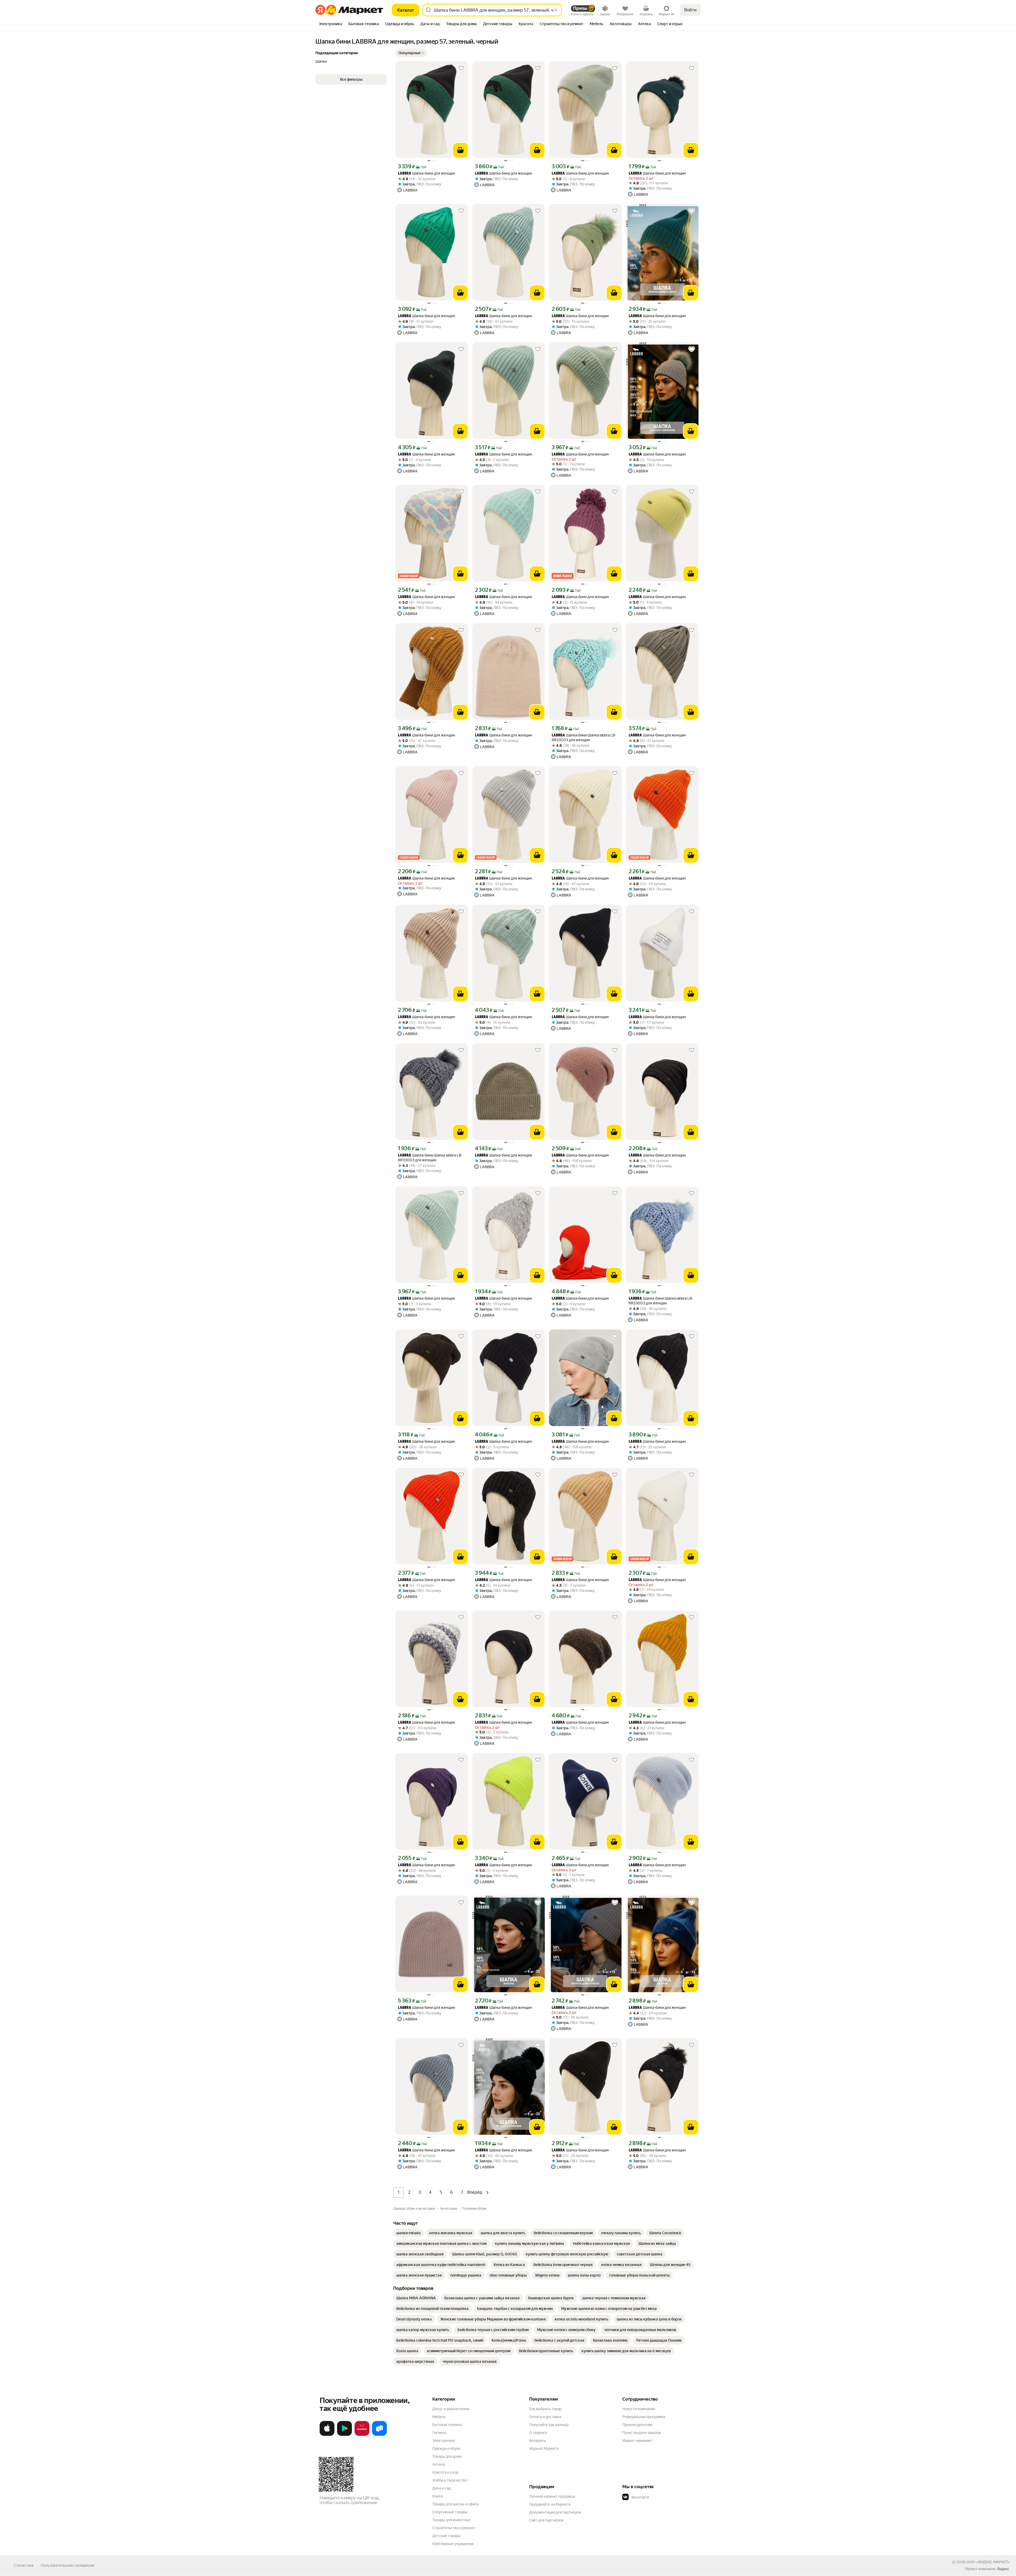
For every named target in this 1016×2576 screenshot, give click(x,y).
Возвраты (538, 2441)
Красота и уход (445, 2472)
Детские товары (446, 2536)
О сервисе (538, 2433)
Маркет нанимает (638, 2441)
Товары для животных (451, 2520)
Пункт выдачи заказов (642, 2433)
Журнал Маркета (544, 2448)
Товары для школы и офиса (455, 2504)
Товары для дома (447, 2456)
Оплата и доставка (545, 2417)
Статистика (24, 2565)
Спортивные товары (450, 2512)
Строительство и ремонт (454, 2528)
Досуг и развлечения (451, 2409)
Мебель (439, 2417)
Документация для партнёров (555, 2512)
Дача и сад (441, 2488)
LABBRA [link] (405, 174)
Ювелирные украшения (453, 2544)
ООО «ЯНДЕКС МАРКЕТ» (988, 2562)
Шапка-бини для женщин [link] (427, 173)
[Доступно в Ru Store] (379, 2435)
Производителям (637, 2425)
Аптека (439, 2464)
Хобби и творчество (450, 2480)
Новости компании (639, 2409)
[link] (409, 2233)
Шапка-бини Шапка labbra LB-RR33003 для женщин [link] (584, 738)
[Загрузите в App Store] (327, 2435)
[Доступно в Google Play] (344, 2435)
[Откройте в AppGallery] (362, 2435)
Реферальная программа (644, 2417)
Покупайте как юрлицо (549, 2425)
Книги (437, 2496)
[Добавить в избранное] (461, 68)
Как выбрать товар (545, 2409)
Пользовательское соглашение (68, 2565)
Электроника (444, 2441)
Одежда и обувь (446, 2448)
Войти (690, 10)
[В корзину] (460, 150)
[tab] (330, 24)
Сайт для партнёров (546, 2520)
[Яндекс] (1003, 2569)
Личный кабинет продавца (552, 2496)
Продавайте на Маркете (550, 2504)
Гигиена (439, 2433)
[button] (411, 53)
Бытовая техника (447, 2425)
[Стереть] (556, 10)
